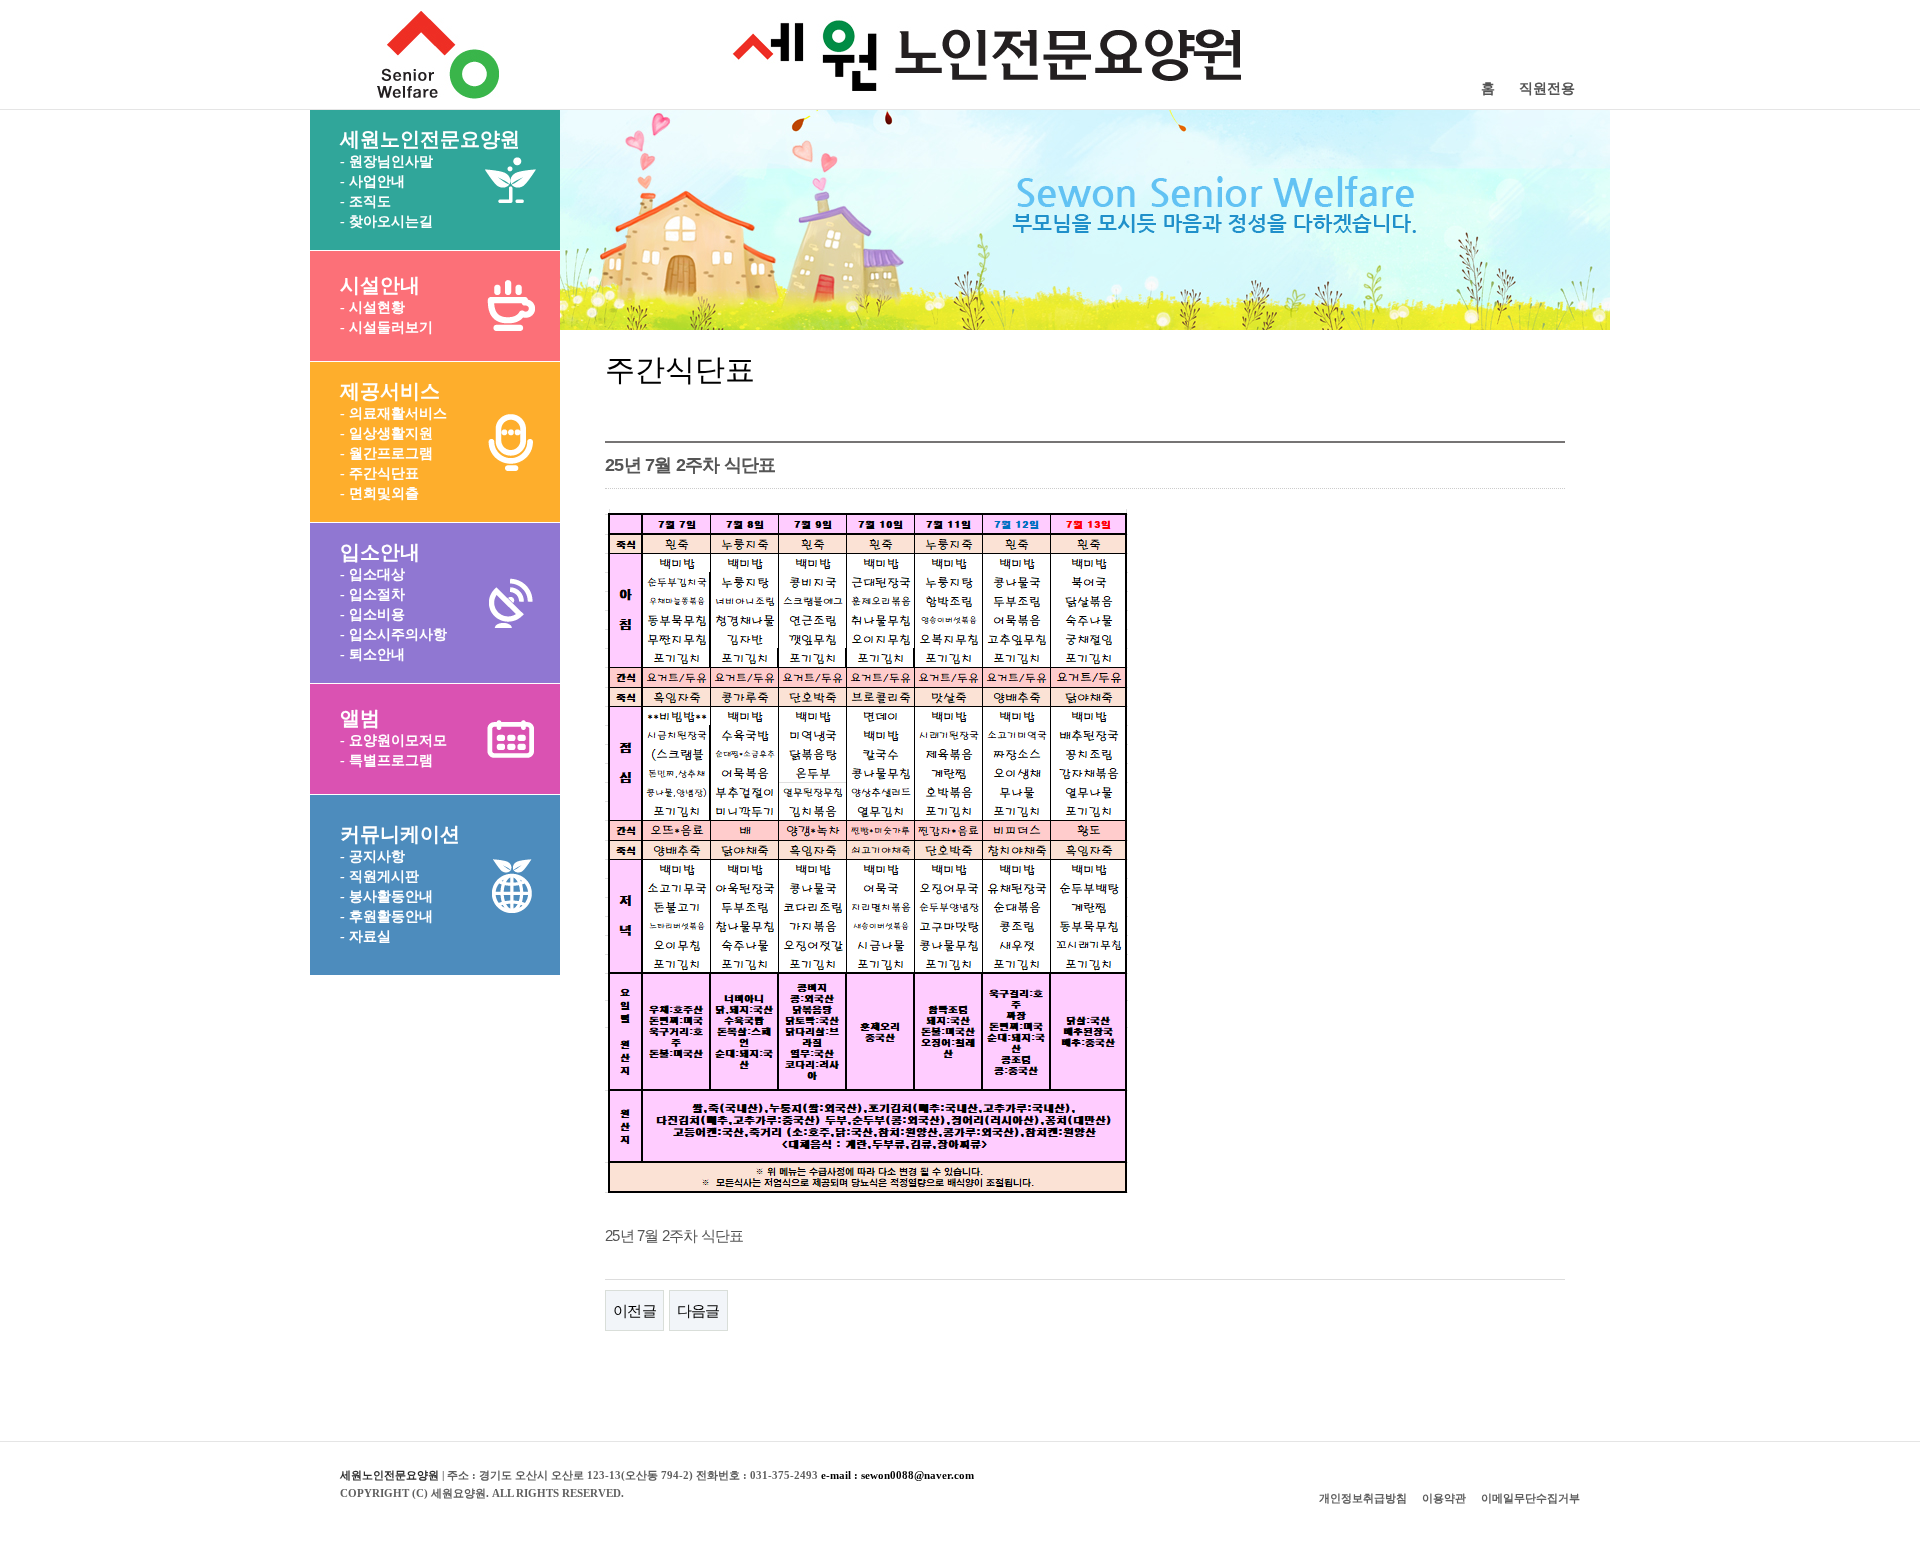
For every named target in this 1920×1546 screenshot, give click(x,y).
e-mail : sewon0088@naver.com (897, 1475)
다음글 (698, 1310)
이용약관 (1444, 1498)
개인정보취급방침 (1363, 1498)
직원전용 (1547, 88)
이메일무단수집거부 (1530, 1498)
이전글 (634, 1310)
